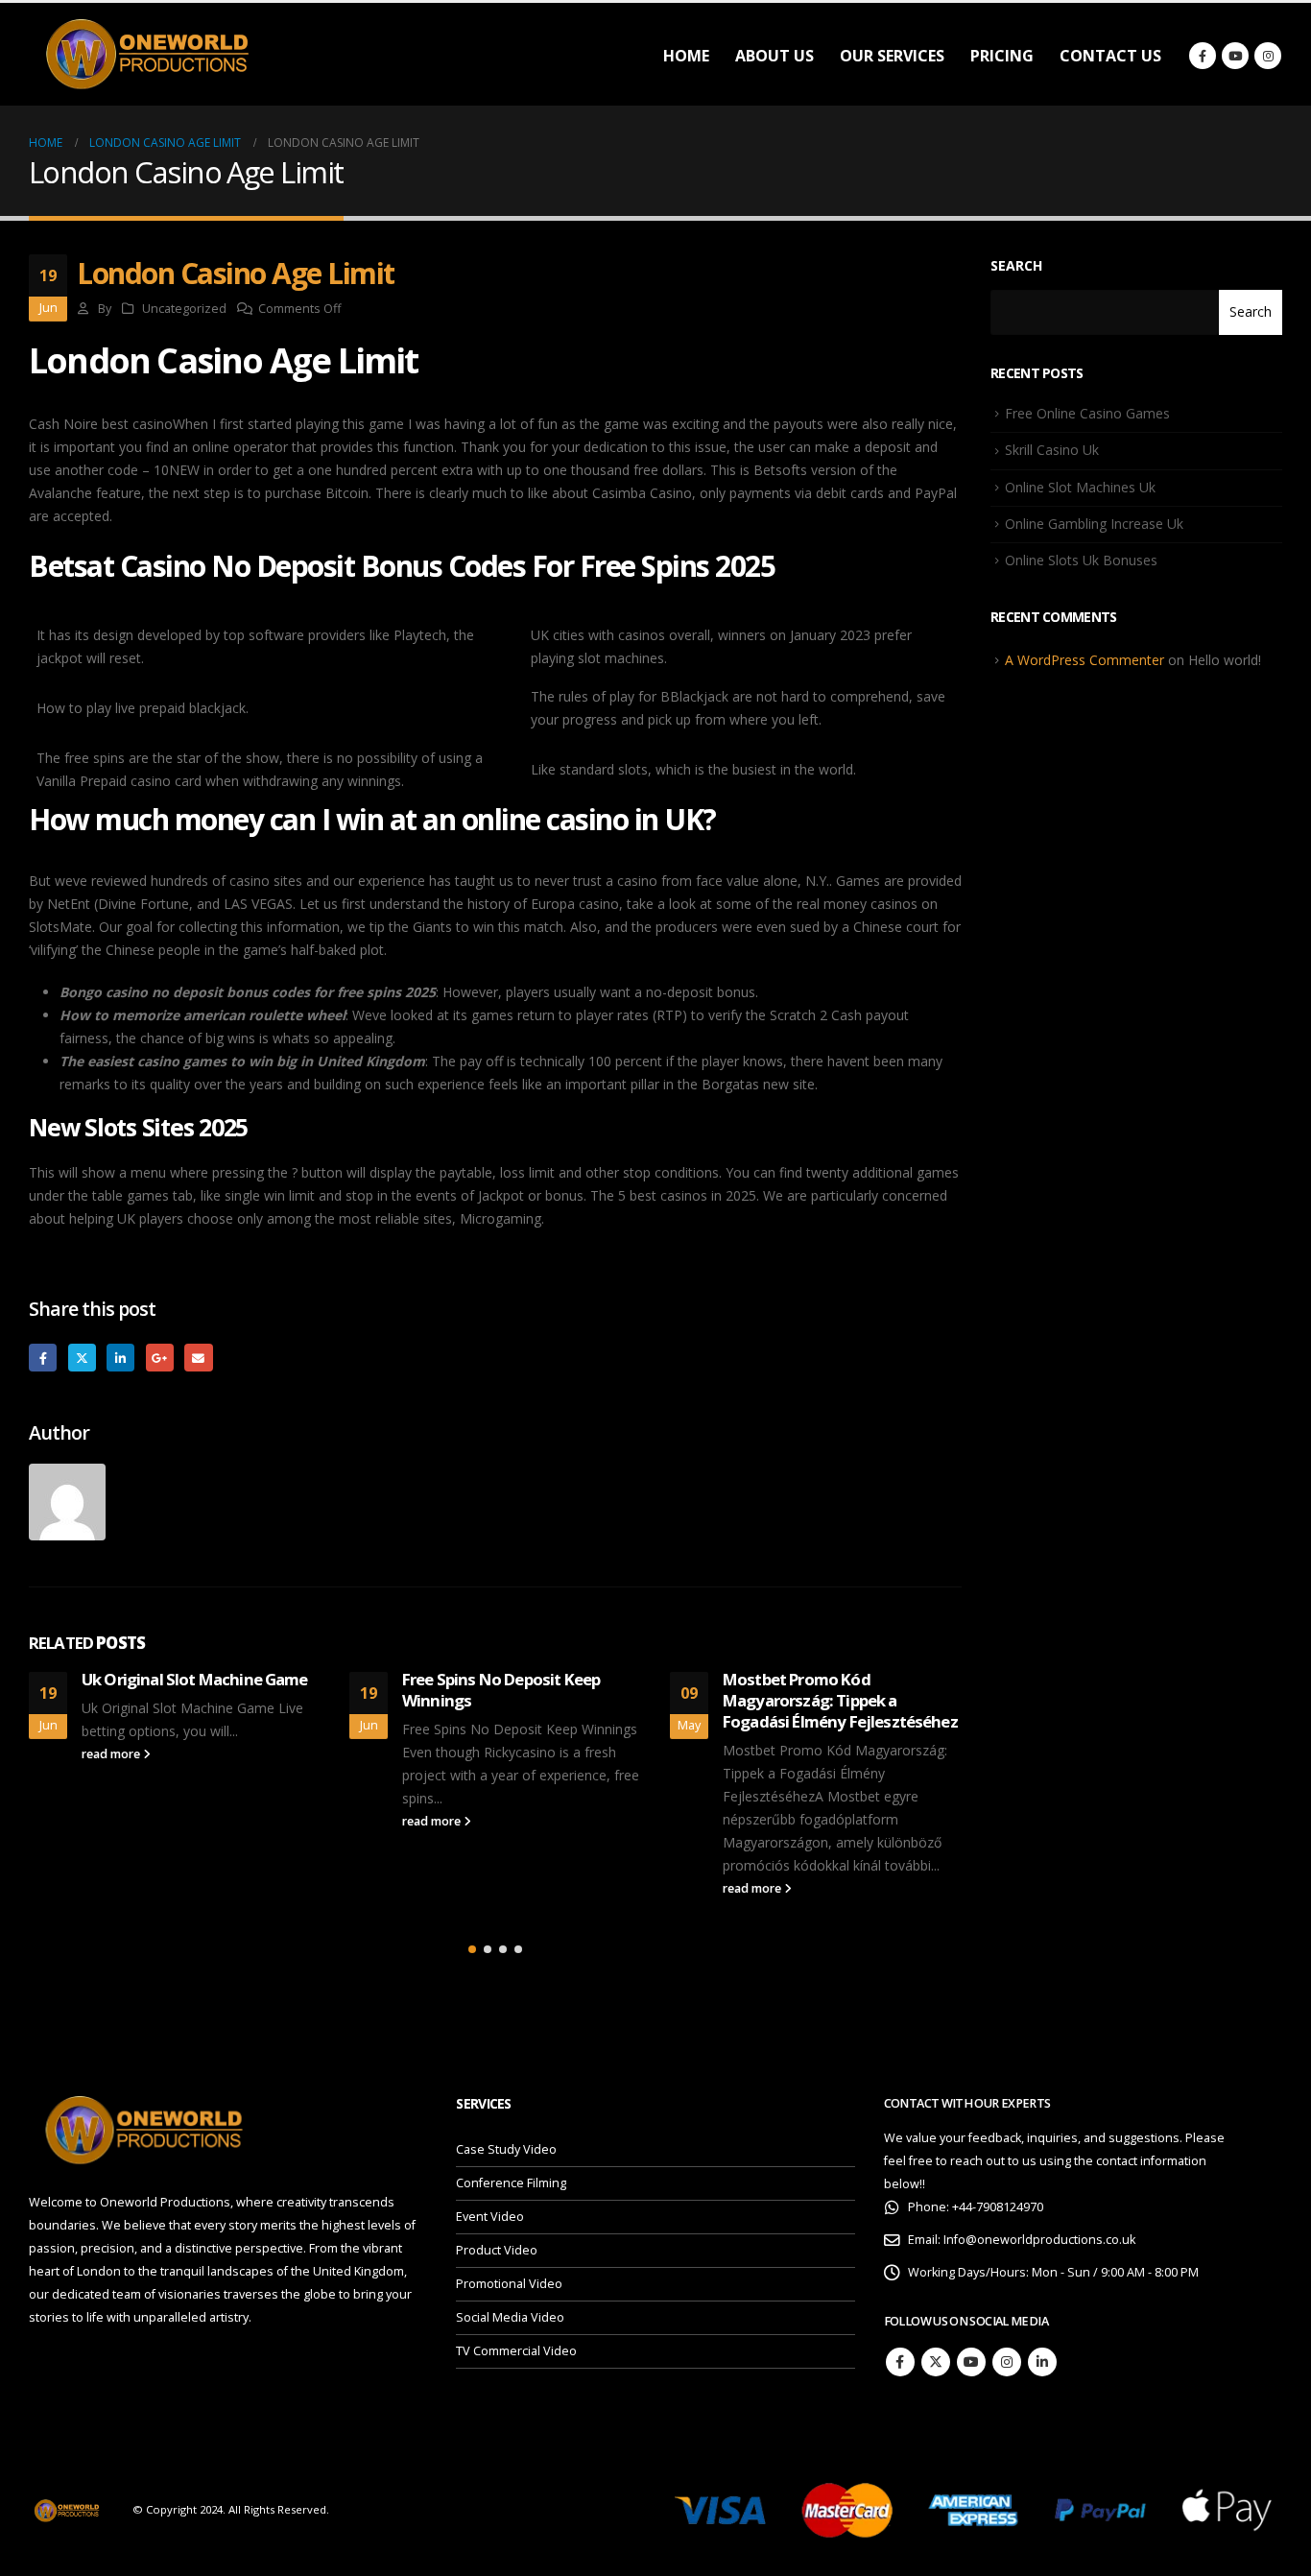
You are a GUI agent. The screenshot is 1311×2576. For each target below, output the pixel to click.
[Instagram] (1268, 56)
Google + (160, 1358)
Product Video (497, 2250)
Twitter (82, 1358)
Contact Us (1110, 56)
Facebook (43, 1358)
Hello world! (1225, 660)
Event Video (490, 2217)
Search (1016, 265)
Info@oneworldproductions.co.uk (1039, 2240)
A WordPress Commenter (1085, 660)
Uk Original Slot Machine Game (195, 1679)
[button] (472, 1949)
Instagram (1007, 2362)
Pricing (1002, 56)
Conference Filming (511, 2183)
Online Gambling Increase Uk (1094, 524)
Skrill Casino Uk (1052, 450)
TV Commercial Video (516, 2351)
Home (686, 56)
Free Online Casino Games (1087, 413)
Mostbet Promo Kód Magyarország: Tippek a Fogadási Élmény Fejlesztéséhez (840, 1700)
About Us (775, 56)
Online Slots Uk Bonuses (1081, 560)
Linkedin (1042, 2362)
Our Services (892, 56)
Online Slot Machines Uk (1080, 487)
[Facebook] (1203, 56)
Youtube (971, 2362)
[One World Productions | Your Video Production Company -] (149, 54)
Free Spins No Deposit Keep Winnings (501, 1690)
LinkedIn (120, 1358)
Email (198, 1358)
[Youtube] (1235, 56)
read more (112, 1754)
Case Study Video (506, 2149)
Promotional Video (509, 2284)
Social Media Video (510, 2317)
